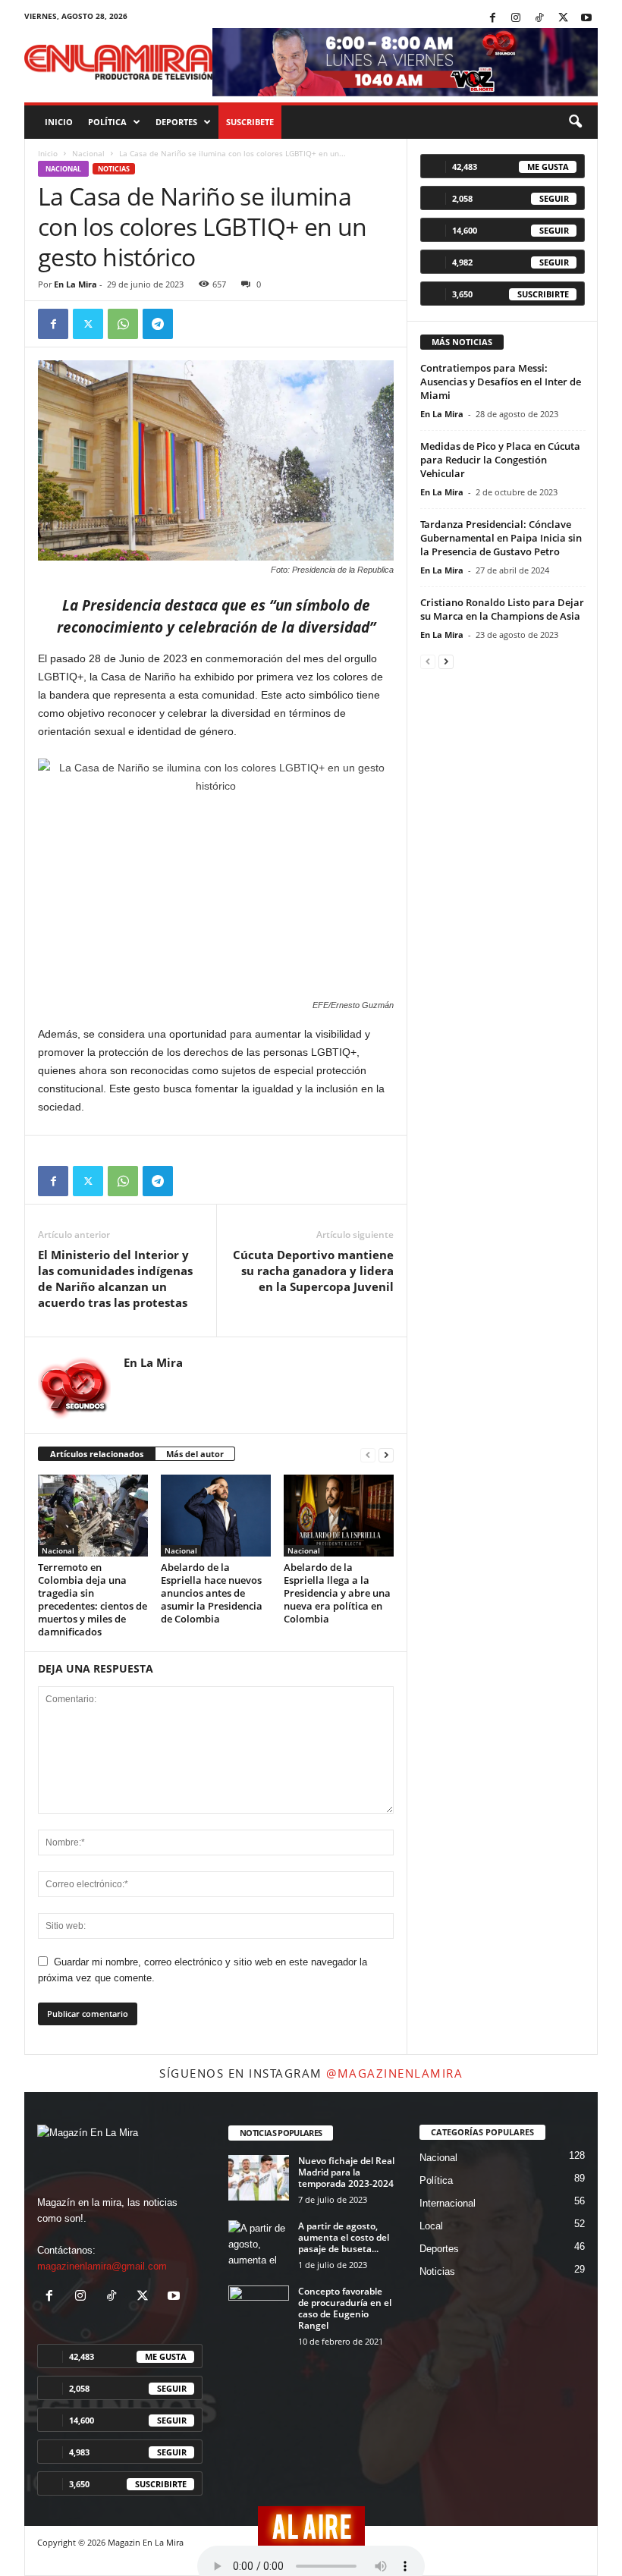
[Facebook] (492, 19)
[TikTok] (539, 19)
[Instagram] (516, 19)
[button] (575, 122)
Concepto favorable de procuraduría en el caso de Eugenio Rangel (345, 2308)
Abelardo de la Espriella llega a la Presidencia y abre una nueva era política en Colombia (337, 1593)
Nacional (88, 153)
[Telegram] (158, 324)
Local (431, 2226)
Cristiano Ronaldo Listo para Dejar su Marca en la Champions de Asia (502, 609)
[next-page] (386, 1454)
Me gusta (548, 166)
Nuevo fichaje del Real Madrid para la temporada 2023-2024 (346, 2172)
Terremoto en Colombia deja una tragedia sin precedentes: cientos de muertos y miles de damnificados (93, 1599)
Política (107, 122)
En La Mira (75, 284)
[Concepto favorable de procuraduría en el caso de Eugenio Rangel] (259, 2308)
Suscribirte (543, 294)
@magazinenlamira (394, 2073)
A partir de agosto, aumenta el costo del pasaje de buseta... (344, 2237)
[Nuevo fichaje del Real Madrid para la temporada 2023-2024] (259, 2178)
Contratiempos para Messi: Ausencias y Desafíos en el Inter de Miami (501, 382)
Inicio (59, 122)
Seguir (554, 198)
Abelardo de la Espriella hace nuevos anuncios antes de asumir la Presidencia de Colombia (212, 1593)
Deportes (176, 122)
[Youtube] (586, 19)
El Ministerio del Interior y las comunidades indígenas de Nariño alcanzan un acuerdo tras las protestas (115, 1279)
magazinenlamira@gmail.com (102, 2266)
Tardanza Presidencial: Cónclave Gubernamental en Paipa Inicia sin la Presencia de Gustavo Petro (501, 538)
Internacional (448, 2203)
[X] (563, 19)
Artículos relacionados (97, 1454)
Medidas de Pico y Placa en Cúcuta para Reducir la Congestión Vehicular (500, 460)
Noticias (114, 169)
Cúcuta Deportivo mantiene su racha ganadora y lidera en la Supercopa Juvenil (313, 1271)
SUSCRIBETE (250, 122)
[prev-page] (368, 1454)
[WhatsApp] (123, 324)
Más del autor (195, 1454)
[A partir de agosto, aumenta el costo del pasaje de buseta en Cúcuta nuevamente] (259, 2243)
